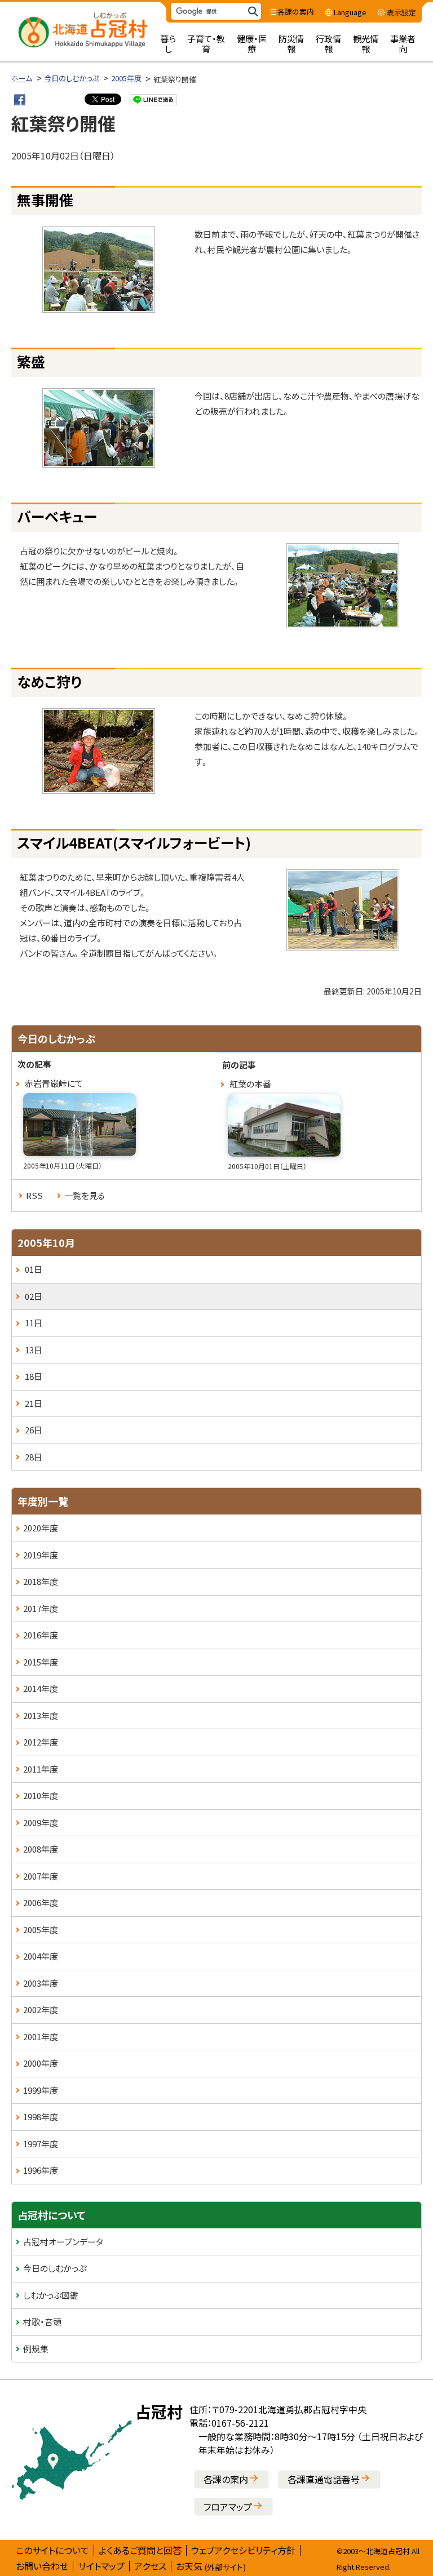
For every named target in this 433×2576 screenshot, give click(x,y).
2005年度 (126, 78)
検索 (253, 12)
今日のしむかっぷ (71, 78)
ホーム (22, 78)
